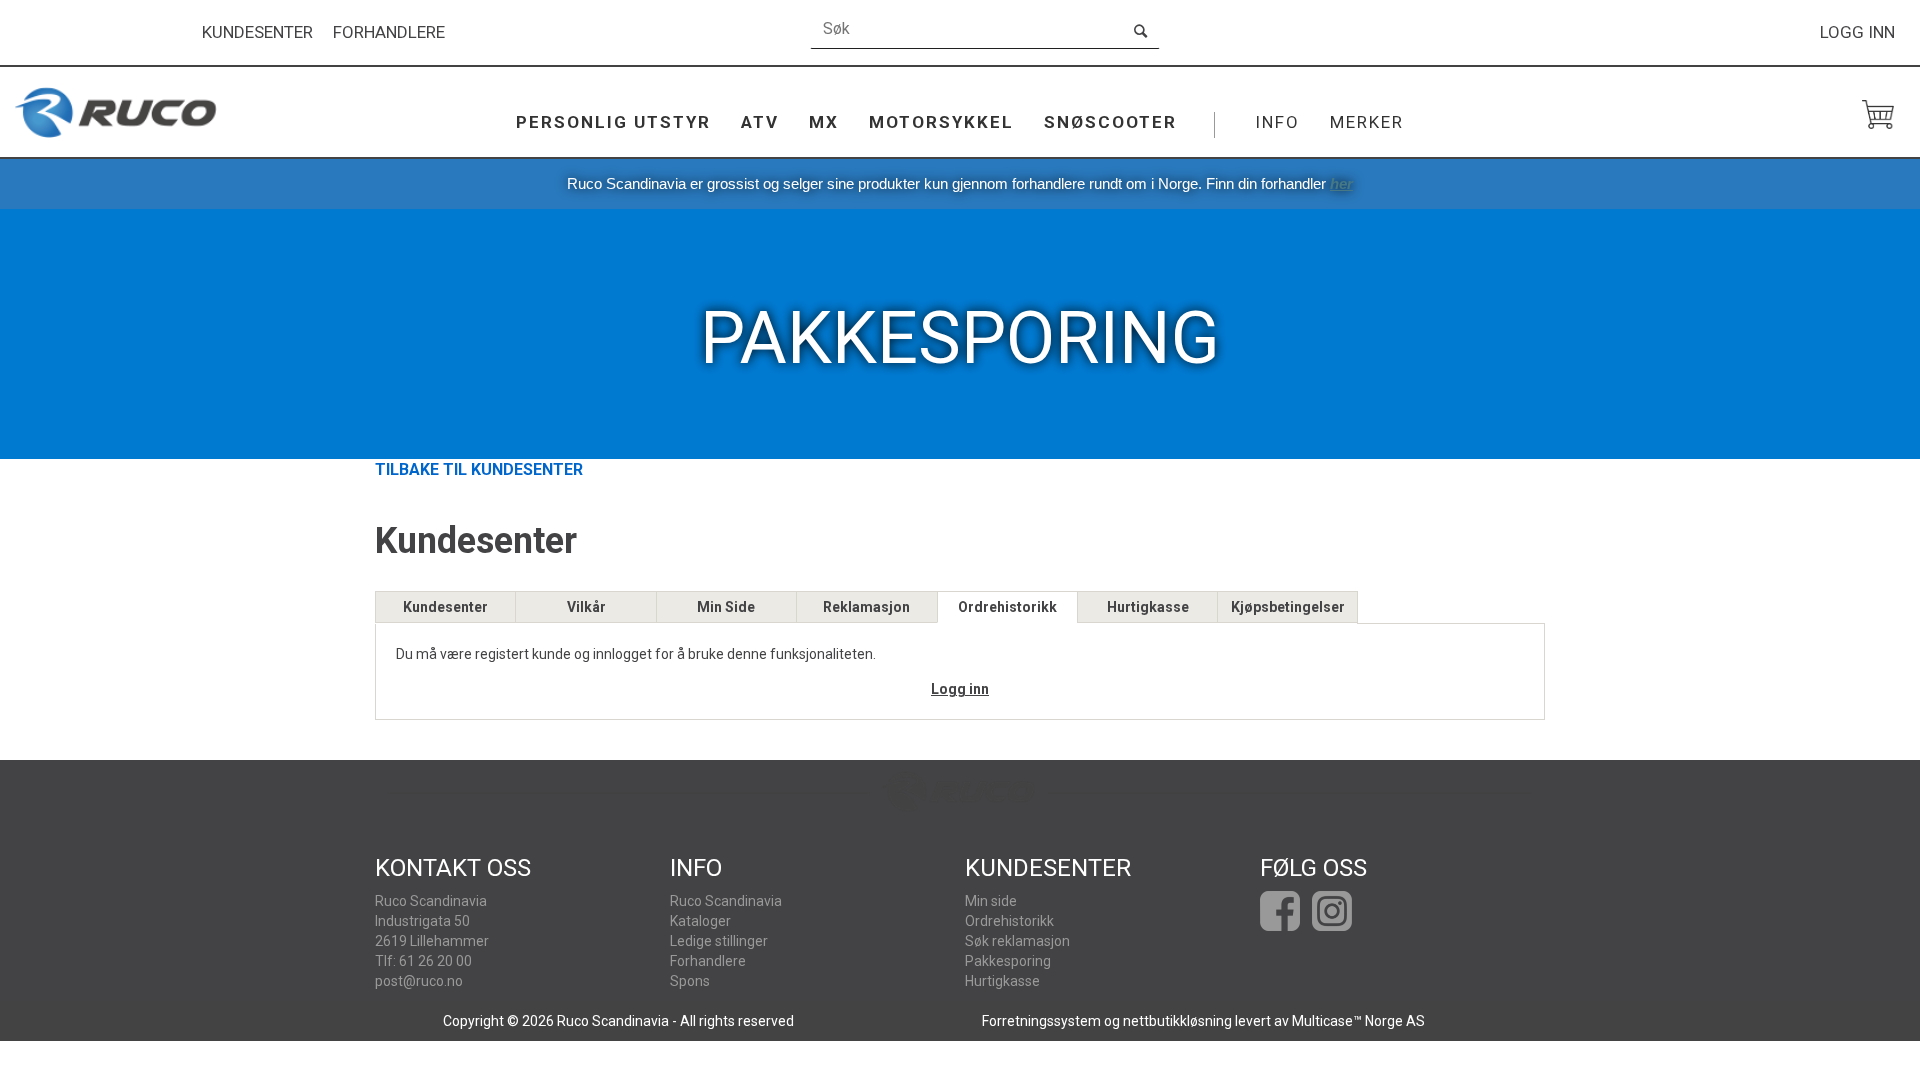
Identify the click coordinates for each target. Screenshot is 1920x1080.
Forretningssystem (1041, 1021)
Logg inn (1857, 32)
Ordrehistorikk (1007, 607)
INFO (1277, 122)
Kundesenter (257, 32)
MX (824, 122)
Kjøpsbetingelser (1288, 607)
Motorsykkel (941, 122)
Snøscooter (1110, 122)
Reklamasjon (866, 607)
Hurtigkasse (1148, 607)
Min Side (726, 607)
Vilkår (586, 607)
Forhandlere (389, 32)
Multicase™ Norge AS (1358, 1021)
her (1341, 184)
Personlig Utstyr (613, 122)
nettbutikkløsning (1177, 1021)
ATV (760, 122)
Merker (1367, 122)
